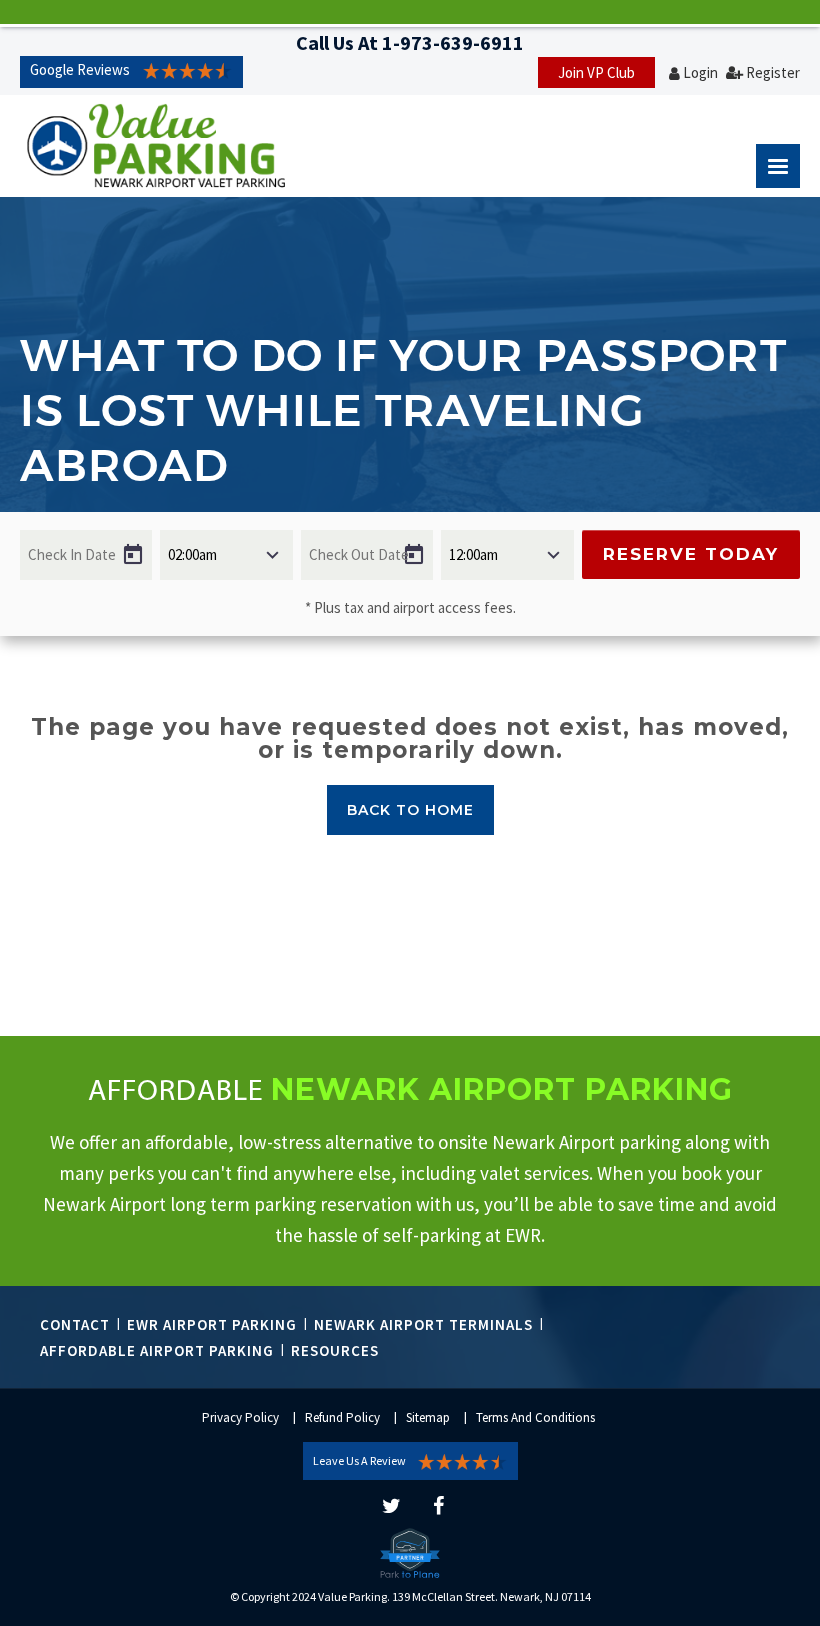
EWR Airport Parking (212, 1324)
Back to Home (410, 810)
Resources (335, 1350)
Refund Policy (342, 1417)
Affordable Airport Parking (157, 1350)
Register (773, 72)
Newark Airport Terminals (423, 1324)
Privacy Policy (240, 1417)
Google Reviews (80, 69)
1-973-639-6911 (453, 42)
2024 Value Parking (339, 1596)
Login (700, 72)
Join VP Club (596, 72)
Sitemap (428, 1417)
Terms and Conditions (535, 1417)
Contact (75, 1324)
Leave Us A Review (359, 1460)
